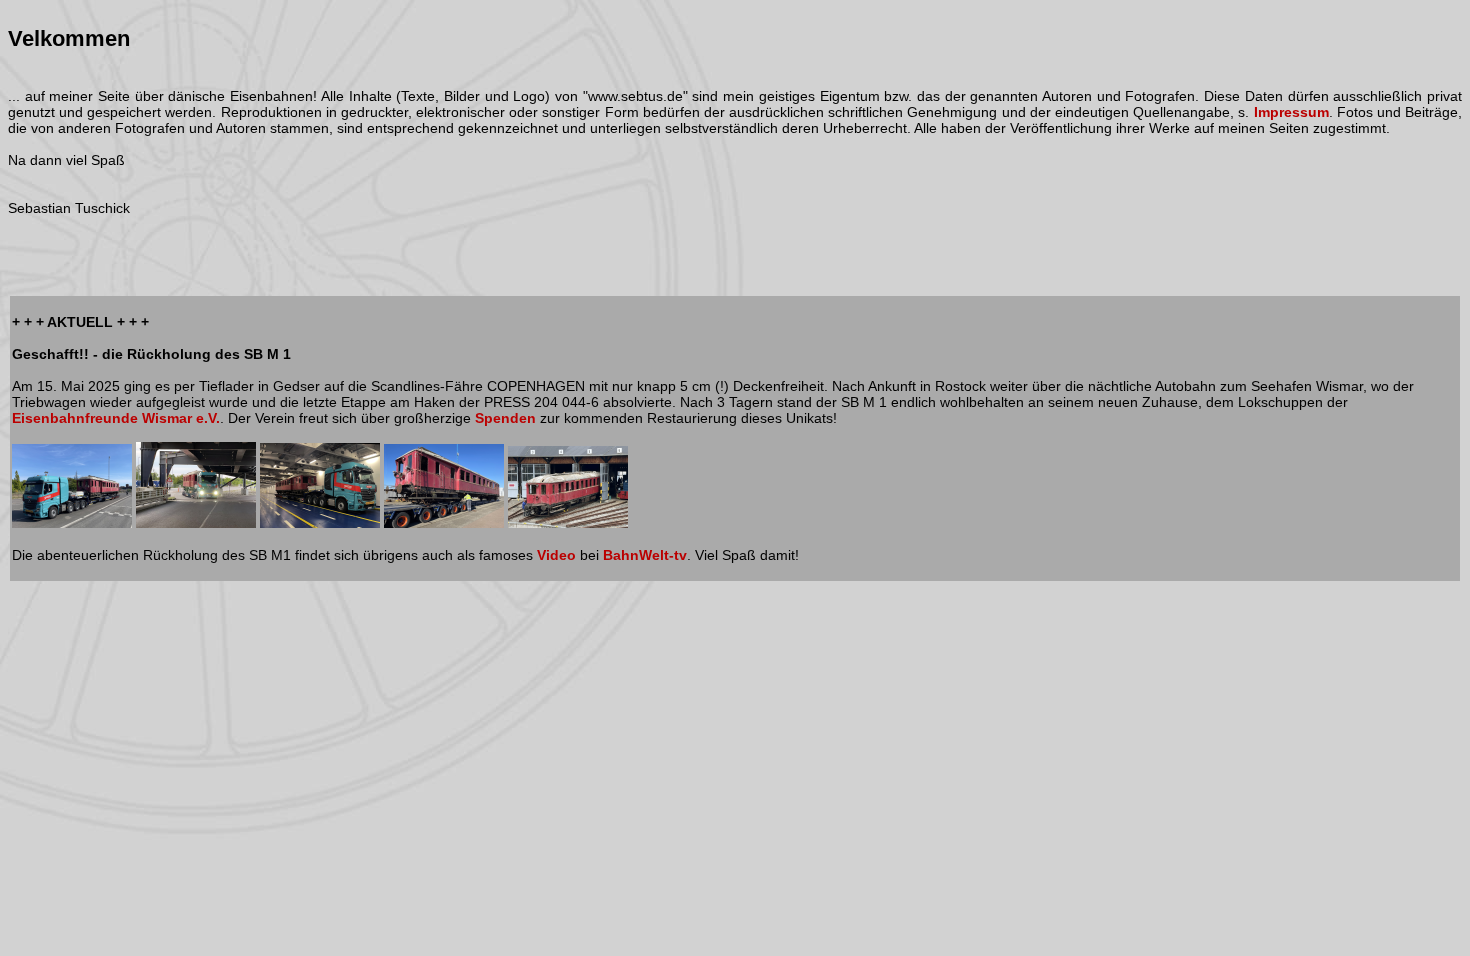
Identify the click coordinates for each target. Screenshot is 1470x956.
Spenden (505, 418)
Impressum (1291, 112)
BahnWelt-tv (645, 555)
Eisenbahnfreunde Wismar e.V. (116, 418)
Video (556, 555)
